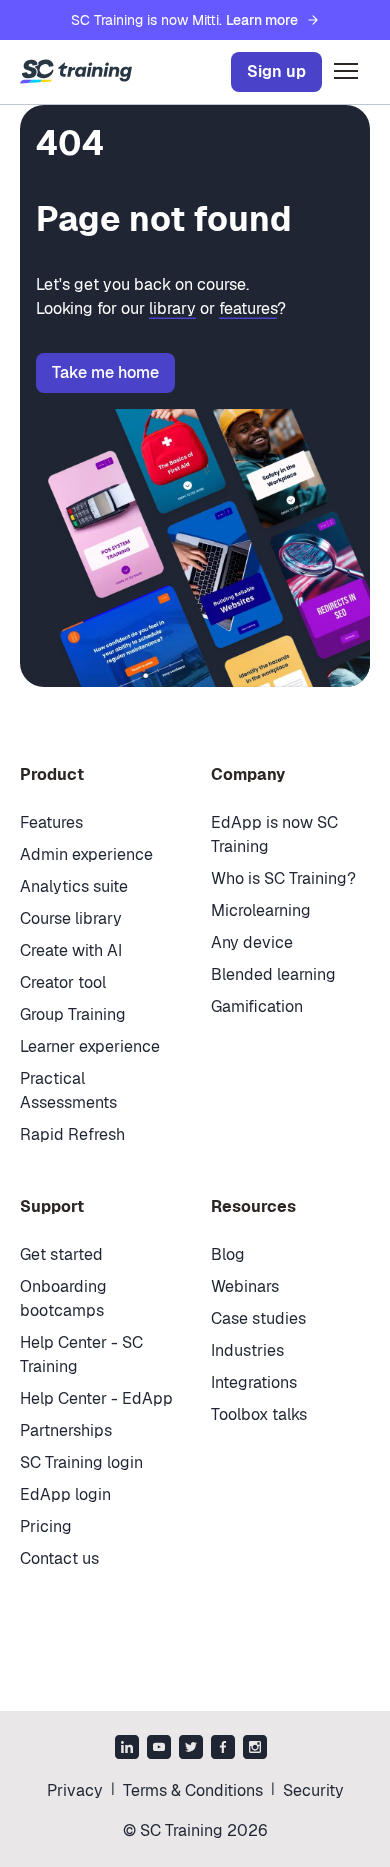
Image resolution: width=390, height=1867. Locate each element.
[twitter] (191, 1749)
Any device (252, 942)
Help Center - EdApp (96, 1398)
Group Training (73, 1014)
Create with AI (71, 950)
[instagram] (255, 1749)
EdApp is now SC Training (274, 834)
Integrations (254, 1382)
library (172, 308)
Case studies (258, 1318)
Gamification (257, 1006)
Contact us (59, 1558)
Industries (247, 1350)
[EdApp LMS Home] (76, 72)
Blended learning (273, 974)
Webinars (245, 1286)
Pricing (46, 1526)
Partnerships (66, 1430)
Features (51, 822)
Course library (71, 918)
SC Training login (81, 1462)
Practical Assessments (68, 1090)
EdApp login (65, 1494)
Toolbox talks (259, 1414)
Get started (61, 1254)
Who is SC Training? (283, 878)
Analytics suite (74, 886)
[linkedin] (127, 1749)
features (248, 308)
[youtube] (159, 1749)
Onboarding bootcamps (63, 1298)
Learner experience (90, 1046)
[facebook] (223, 1749)
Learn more (262, 20)
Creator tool (63, 982)
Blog (228, 1254)
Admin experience (86, 854)
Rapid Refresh (72, 1134)
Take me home (105, 372)
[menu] (346, 72)
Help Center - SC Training (81, 1354)
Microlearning (261, 910)
